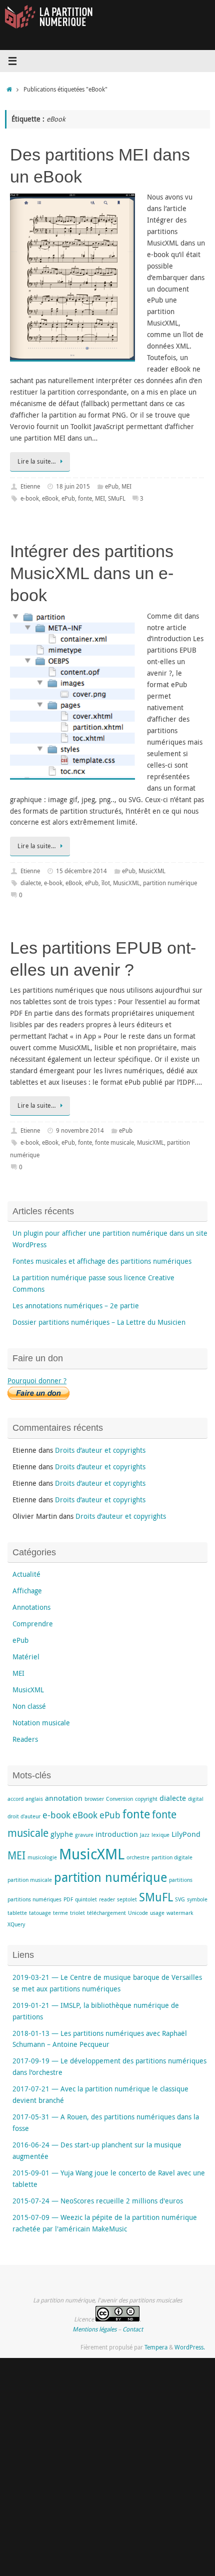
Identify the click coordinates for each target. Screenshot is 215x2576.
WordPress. (190, 2347)
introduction (117, 1834)
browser (94, 1799)
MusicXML (152, 871)
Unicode (138, 1913)
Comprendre (33, 1624)
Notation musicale (41, 1723)
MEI (126, 486)
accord (15, 1799)
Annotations (31, 1607)
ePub (112, 486)
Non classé (29, 1706)
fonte (85, 498)
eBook (50, 498)
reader (107, 1899)
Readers (25, 1739)
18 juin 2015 (73, 486)
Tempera (156, 2347)
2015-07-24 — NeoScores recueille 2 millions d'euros (98, 2201)
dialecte (31, 883)
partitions (181, 1880)
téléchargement (106, 1913)
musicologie (42, 1857)
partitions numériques (34, 1899)
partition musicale (30, 1880)
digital (196, 1799)
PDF (68, 1899)
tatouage (40, 1913)
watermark (180, 1913)
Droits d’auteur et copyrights (100, 1450)
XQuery (16, 1924)
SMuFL (117, 498)
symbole (197, 1899)
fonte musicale (114, 1142)
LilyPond (186, 1834)
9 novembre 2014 (80, 1130)
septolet (127, 1899)
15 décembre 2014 (81, 871)
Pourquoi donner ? (37, 1381)
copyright (146, 1799)
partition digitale (172, 1857)
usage (157, 1913)
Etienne (30, 486)
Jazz (145, 1835)
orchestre (138, 1857)
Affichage (27, 1591)
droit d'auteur (24, 1816)
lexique (160, 1835)
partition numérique (170, 883)
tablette (17, 1913)
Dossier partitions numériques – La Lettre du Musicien (99, 1322)
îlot (106, 883)
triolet (77, 1913)
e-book (30, 498)
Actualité (26, 1574)
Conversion (119, 1799)
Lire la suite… (37, 461)
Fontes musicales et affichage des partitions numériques (102, 1261)
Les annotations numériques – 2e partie (76, 1306)
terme (60, 1913)
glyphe (62, 1834)
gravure (84, 1835)
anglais (34, 1799)
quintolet (86, 1899)
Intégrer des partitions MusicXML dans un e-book (92, 573)
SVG (180, 1899)
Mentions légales (94, 2329)
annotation (64, 1798)
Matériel (26, 1657)
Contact (133, 2329)
